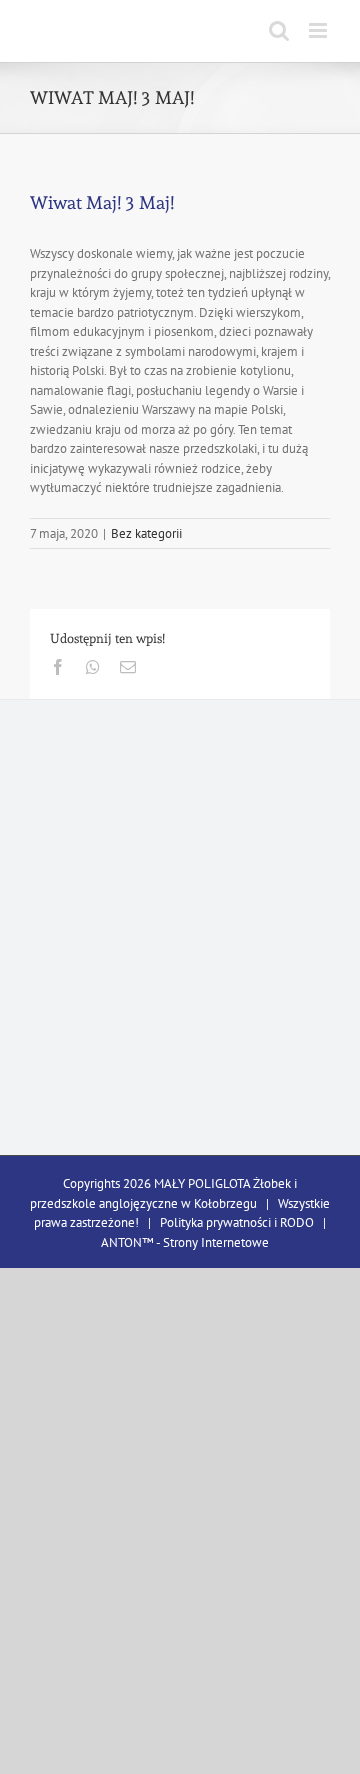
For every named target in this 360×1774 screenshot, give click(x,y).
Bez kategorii (146, 533)
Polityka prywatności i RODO (237, 1222)
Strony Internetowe (216, 1242)
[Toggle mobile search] (279, 30)
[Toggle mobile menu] (319, 30)
